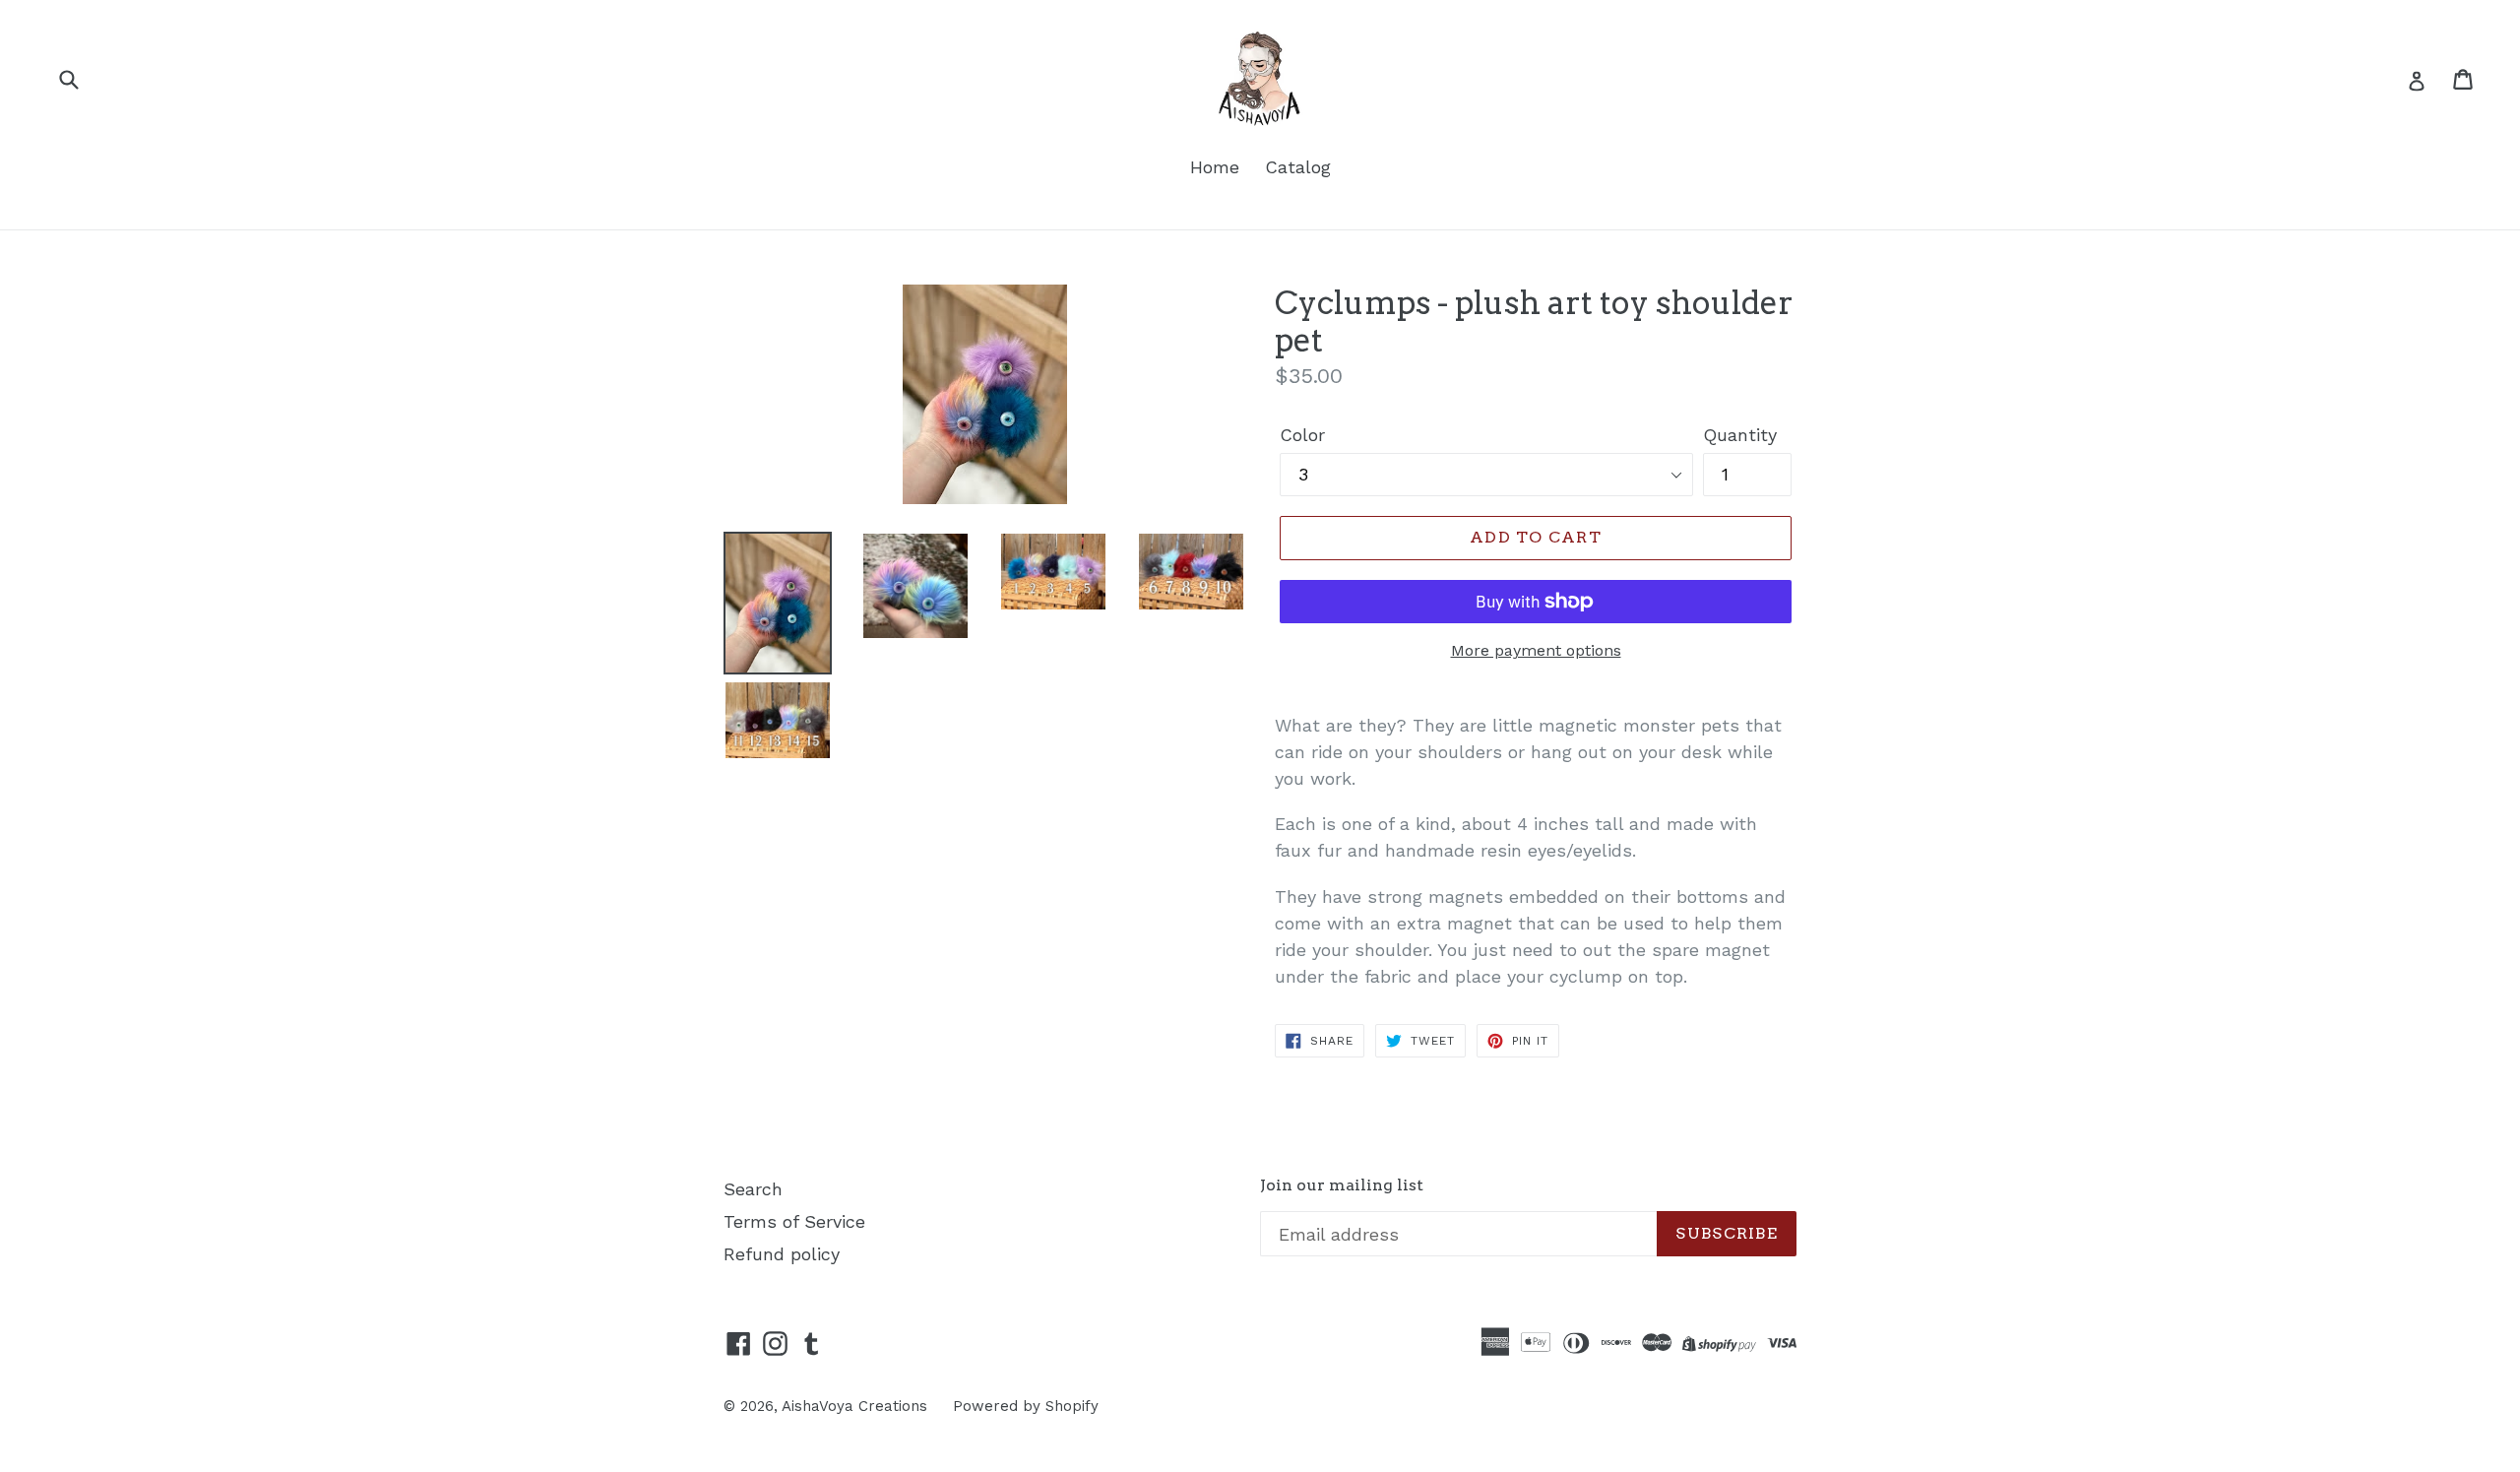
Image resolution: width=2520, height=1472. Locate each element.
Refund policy (782, 1254)
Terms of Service (794, 1221)
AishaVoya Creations (854, 1406)
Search (753, 1189)
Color (1302, 435)
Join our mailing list (1342, 1185)
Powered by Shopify (1026, 1406)
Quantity (1740, 435)
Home (1215, 167)
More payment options (1536, 650)
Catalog (1298, 167)
